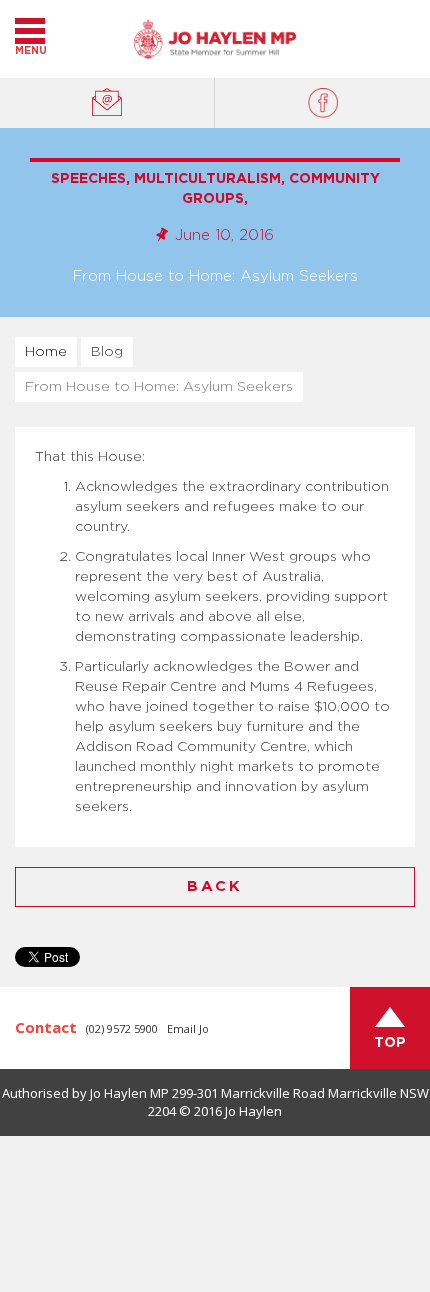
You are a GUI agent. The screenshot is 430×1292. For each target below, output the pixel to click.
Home (46, 352)
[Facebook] (322, 103)
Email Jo (188, 1028)
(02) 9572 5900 (122, 1028)
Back (215, 886)
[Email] (107, 103)
